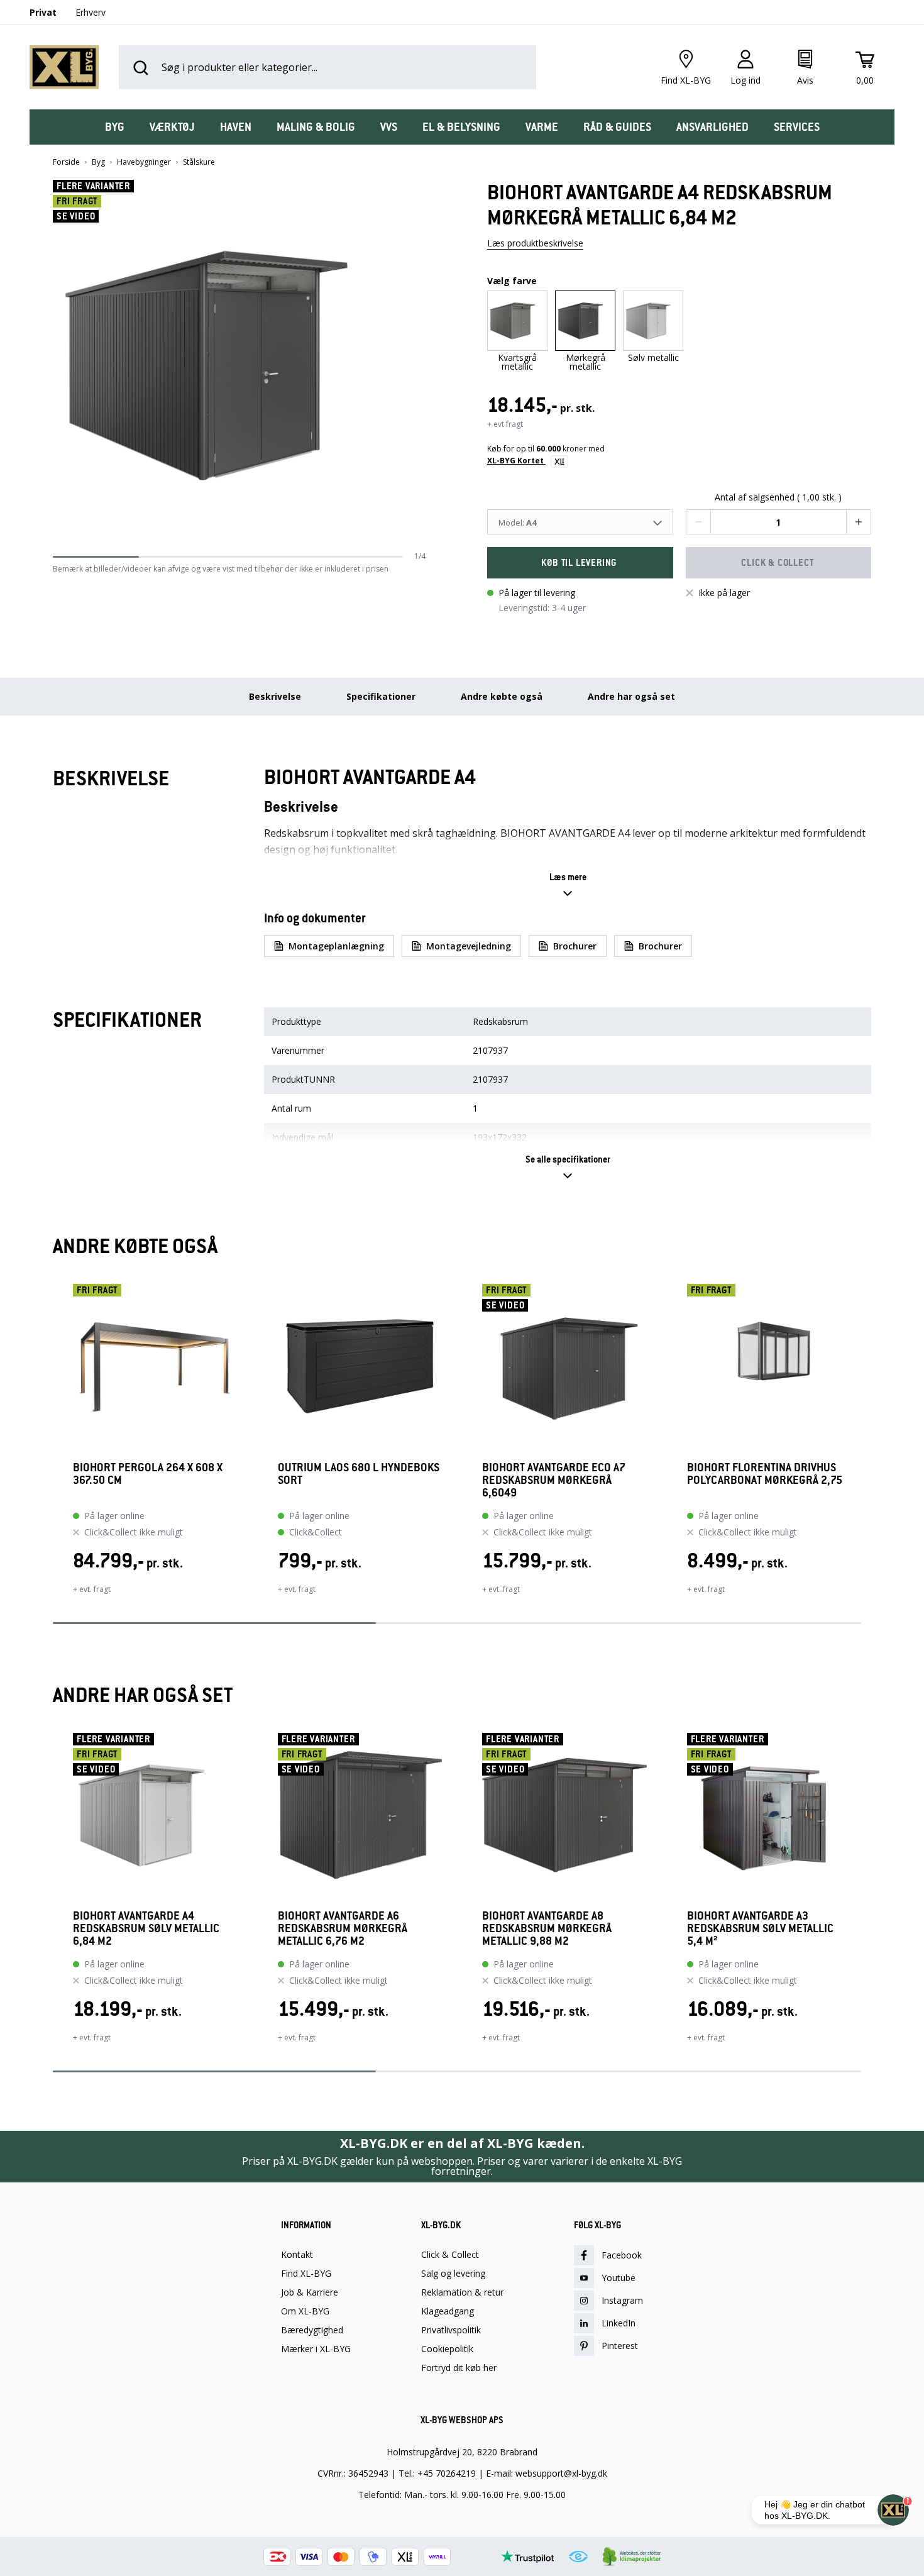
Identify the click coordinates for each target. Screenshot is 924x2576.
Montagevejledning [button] (469, 946)
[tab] (115, 127)
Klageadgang (448, 2311)
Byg (98, 162)
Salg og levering (453, 2274)
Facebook (622, 2255)
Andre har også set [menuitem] (631, 696)
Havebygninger (144, 162)
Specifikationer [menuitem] (381, 696)
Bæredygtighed (312, 2330)
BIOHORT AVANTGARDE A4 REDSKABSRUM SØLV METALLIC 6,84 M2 (146, 1928)
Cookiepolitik (447, 2349)
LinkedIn (619, 2323)
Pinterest (620, 2346)
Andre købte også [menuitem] (502, 696)
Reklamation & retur (462, 2292)
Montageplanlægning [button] (336, 946)
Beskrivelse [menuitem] (275, 696)
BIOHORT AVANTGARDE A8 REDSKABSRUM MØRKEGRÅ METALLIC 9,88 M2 (547, 1928)
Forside (66, 162)
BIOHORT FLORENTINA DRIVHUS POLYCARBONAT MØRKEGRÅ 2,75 (765, 1474)
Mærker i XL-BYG (316, 2349)
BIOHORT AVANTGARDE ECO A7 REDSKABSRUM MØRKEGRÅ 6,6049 (554, 1480)
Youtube (619, 2278)
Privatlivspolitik (451, 2330)
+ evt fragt (505, 424)
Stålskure (199, 162)
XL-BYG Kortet (516, 461)
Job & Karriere (310, 2292)
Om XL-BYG (305, 2311)
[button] (421, 365)
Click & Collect (450, 2255)
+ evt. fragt (92, 1589)
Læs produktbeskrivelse (535, 243)
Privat (43, 12)
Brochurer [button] (575, 946)
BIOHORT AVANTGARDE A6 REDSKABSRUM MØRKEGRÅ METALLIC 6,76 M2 (343, 1928)
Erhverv (91, 12)
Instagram (622, 2300)
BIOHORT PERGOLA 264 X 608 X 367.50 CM (148, 1474)
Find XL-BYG (306, 2274)
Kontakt (297, 2255)
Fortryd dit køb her (459, 2368)
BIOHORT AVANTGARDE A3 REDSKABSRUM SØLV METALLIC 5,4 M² (760, 1928)
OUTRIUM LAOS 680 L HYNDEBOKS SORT (359, 1474)
